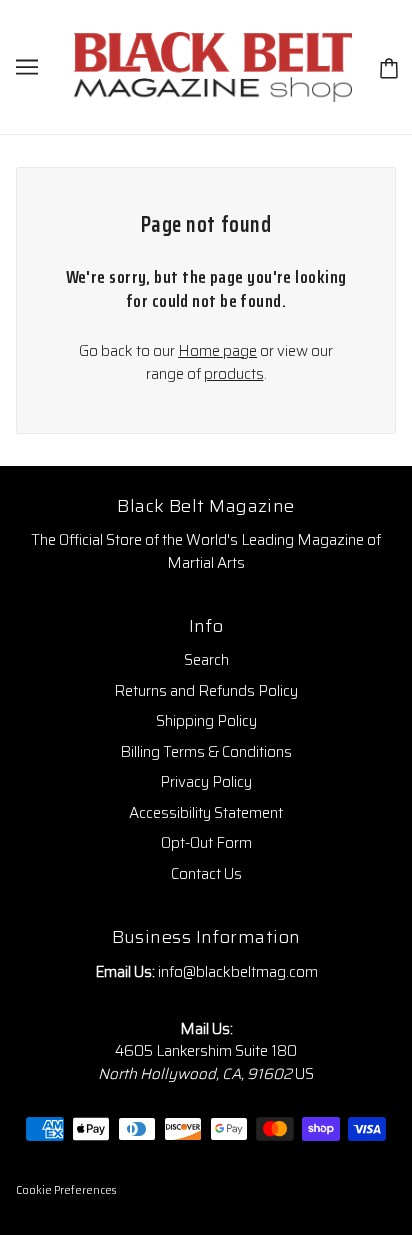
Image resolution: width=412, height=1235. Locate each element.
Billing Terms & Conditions (206, 752)
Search (206, 660)
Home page (217, 351)
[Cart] (389, 67)
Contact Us (206, 874)
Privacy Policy (206, 782)
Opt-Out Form (206, 843)
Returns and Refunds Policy (206, 691)
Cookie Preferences (66, 1190)
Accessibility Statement (206, 813)
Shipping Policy (206, 721)
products (234, 374)
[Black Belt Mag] (213, 66)
